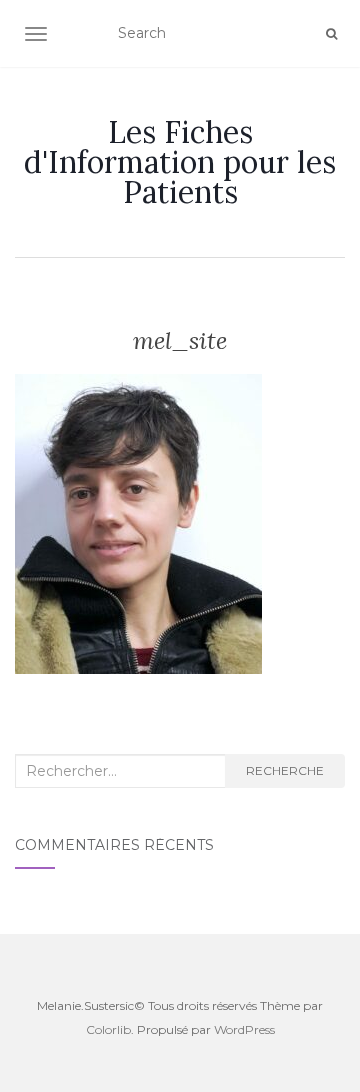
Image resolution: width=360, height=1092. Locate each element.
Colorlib (108, 1029)
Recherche (285, 770)
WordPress (244, 1029)
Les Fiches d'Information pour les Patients (180, 162)
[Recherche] (331, 34)
